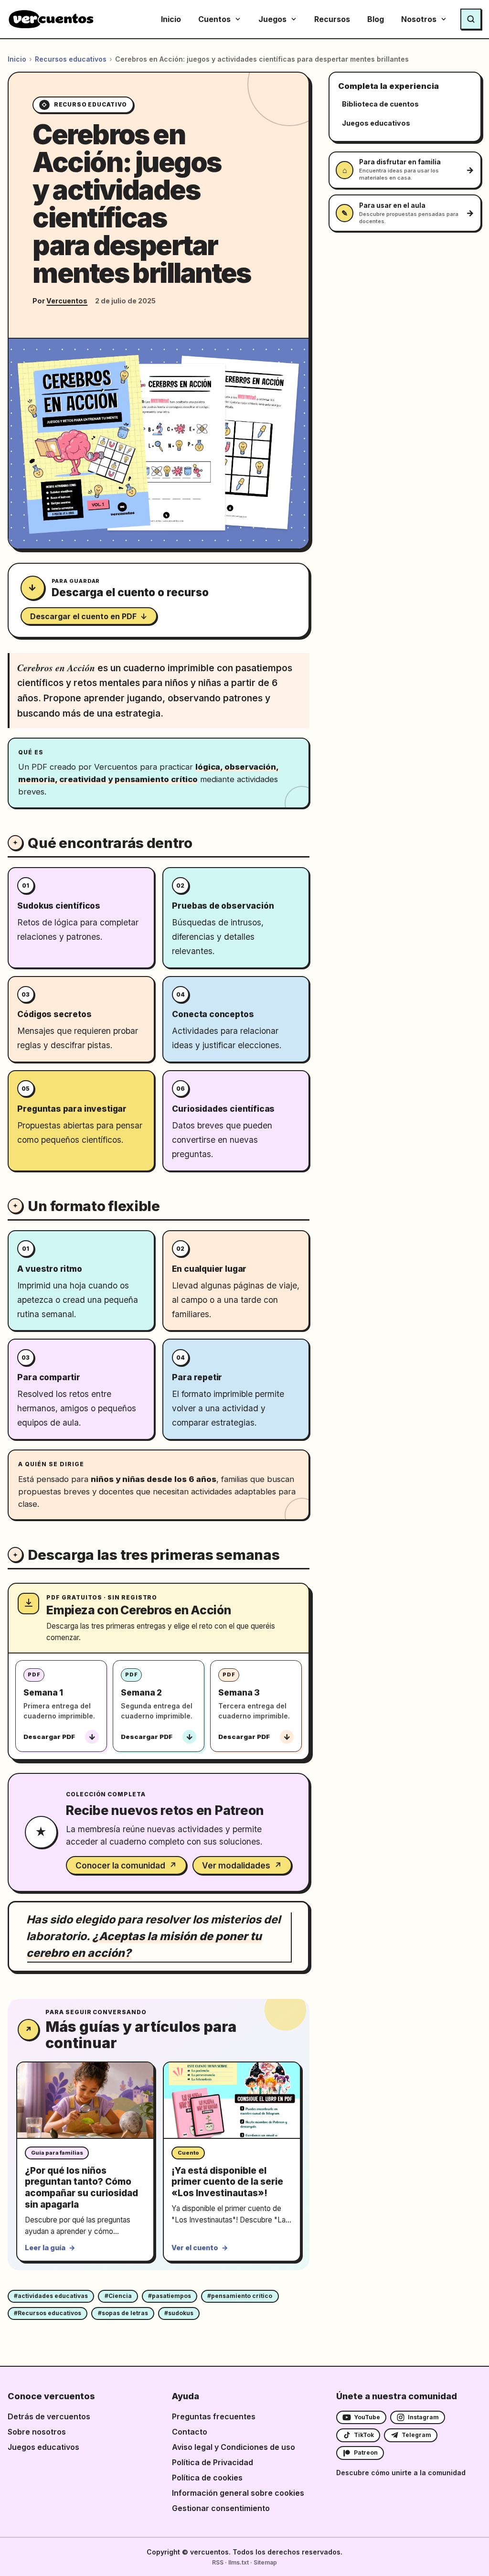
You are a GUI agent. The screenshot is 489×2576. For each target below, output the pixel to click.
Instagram (423, 2417)
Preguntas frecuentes (214, 2416)
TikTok (364, 2435)
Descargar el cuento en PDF (89, 616)
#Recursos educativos (48, 2313)
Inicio (171, 19)
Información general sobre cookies (238, 2493)
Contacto (190, 2432)
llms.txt (239, 2562)
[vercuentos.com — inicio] (51, 19)
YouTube (367, 2417)
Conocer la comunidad (126, 1865)
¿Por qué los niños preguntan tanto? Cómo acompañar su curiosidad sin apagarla (81, 2188)
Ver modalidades (242, 1865)
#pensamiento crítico (240, 2296)
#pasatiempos (170, 2296)
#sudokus (179, 2313)
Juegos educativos (43, 2447)
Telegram (416, 2435)
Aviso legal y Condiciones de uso (234, 2447)
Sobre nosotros (37, 2432)
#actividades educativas (51, 2296)
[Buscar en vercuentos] (471, 19)
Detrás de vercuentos (49, 2416)
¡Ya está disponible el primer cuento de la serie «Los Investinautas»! (227, 2182)
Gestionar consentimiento (221, 2508)
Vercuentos (67, 301)
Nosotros (419, 19)
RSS (218, 2562)
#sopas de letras (123, 2313)
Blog (376, 19)
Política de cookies (207, 2478)
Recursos (332, 19)
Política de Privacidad (213, 2462)
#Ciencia (118, 2296)
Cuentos (214, 19)
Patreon (366, 2453)
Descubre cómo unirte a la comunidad (401, 2473)
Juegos (272, 19)
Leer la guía (50, 2248)
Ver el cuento (200, 2248)
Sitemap (265, 2562)
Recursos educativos (71, 59)
